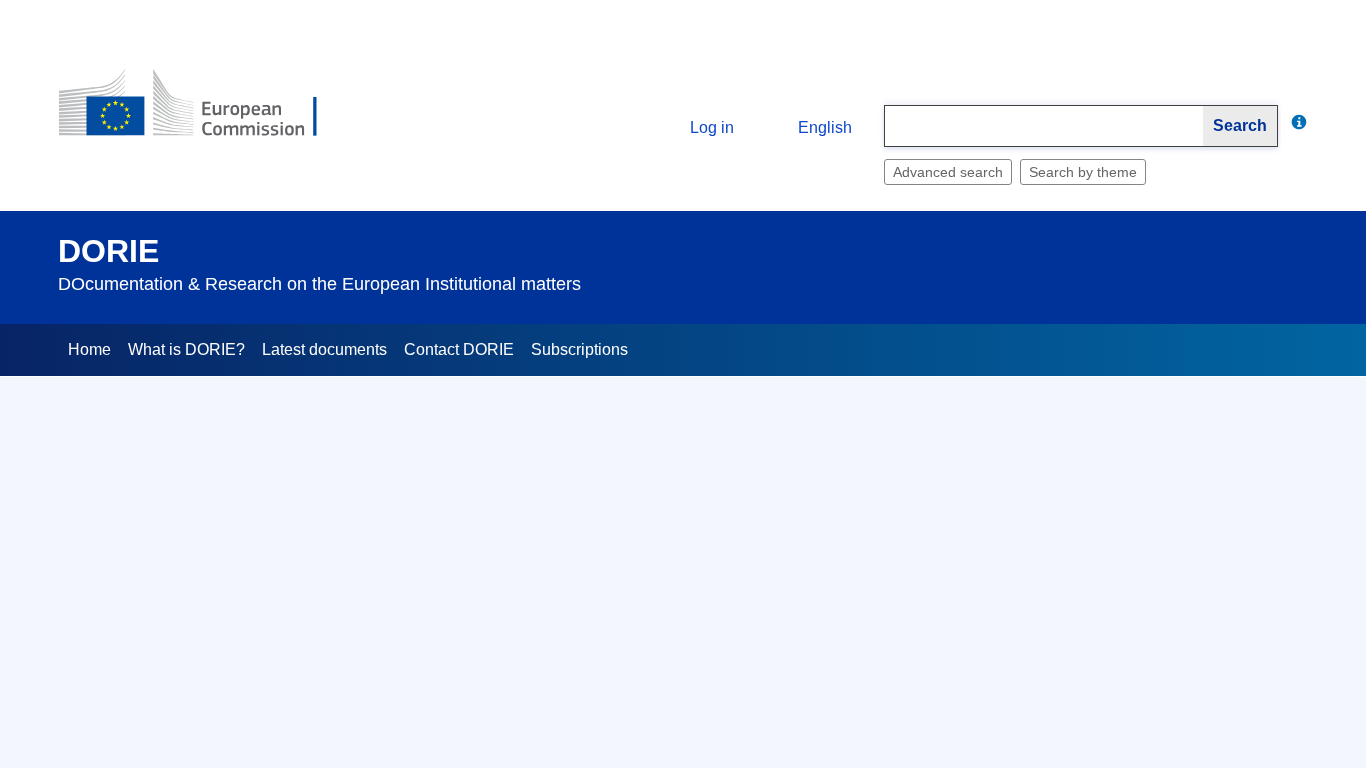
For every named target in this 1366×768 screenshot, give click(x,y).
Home (89, 349)
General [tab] (99, 560)
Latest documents (324, 349)
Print (1293, 443)
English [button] (825, 127)
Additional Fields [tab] (212, 560)
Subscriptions (579, 349)
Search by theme (1083, 172)
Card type (220, 635)
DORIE (108, 251)
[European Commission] (204, 111)
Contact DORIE (459, 349)
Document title (205, 693)
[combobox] (1044, 126)
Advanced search (948, 172)
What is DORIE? (186, 349)
